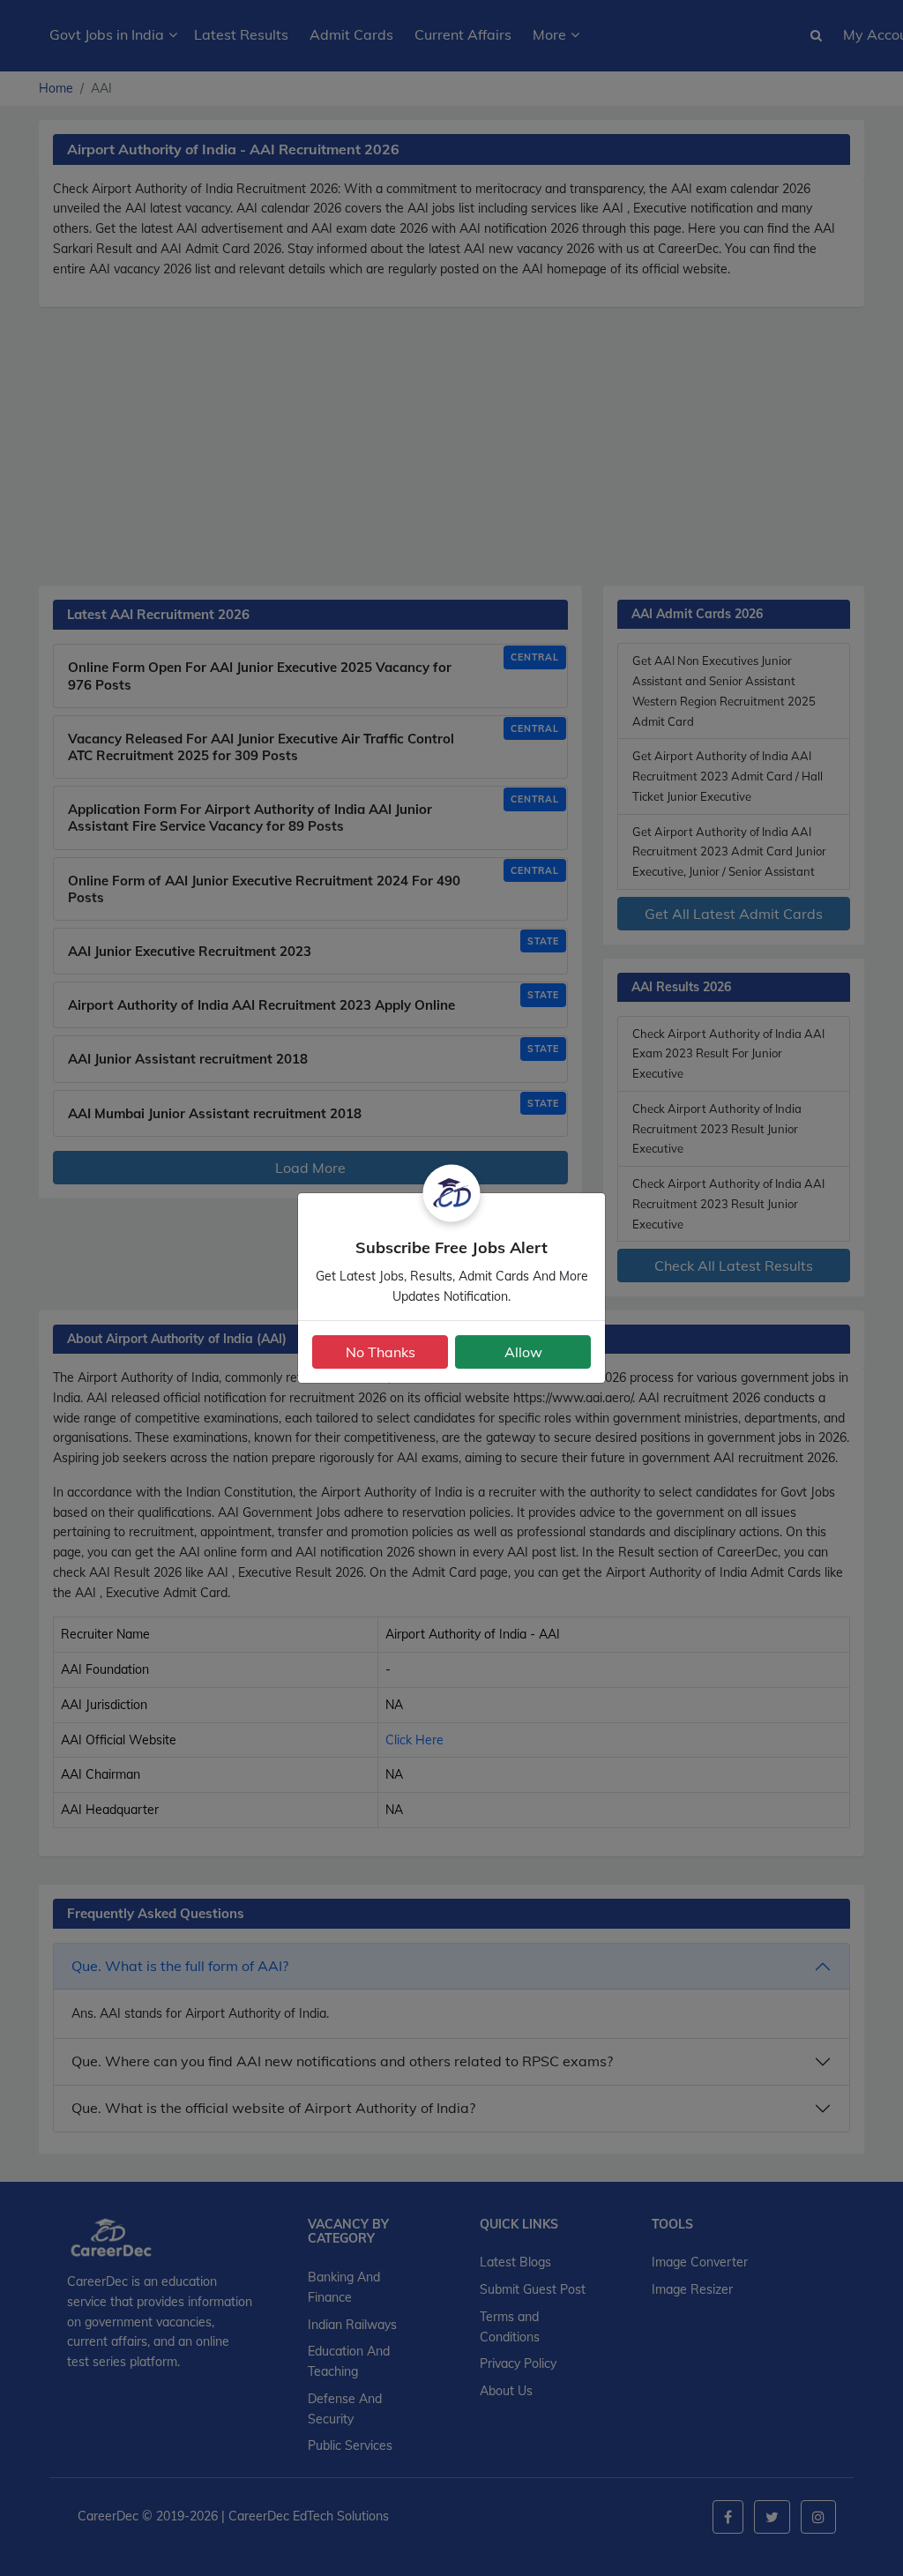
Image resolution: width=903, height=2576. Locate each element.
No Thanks (381, 1352)
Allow (523, 1352)
